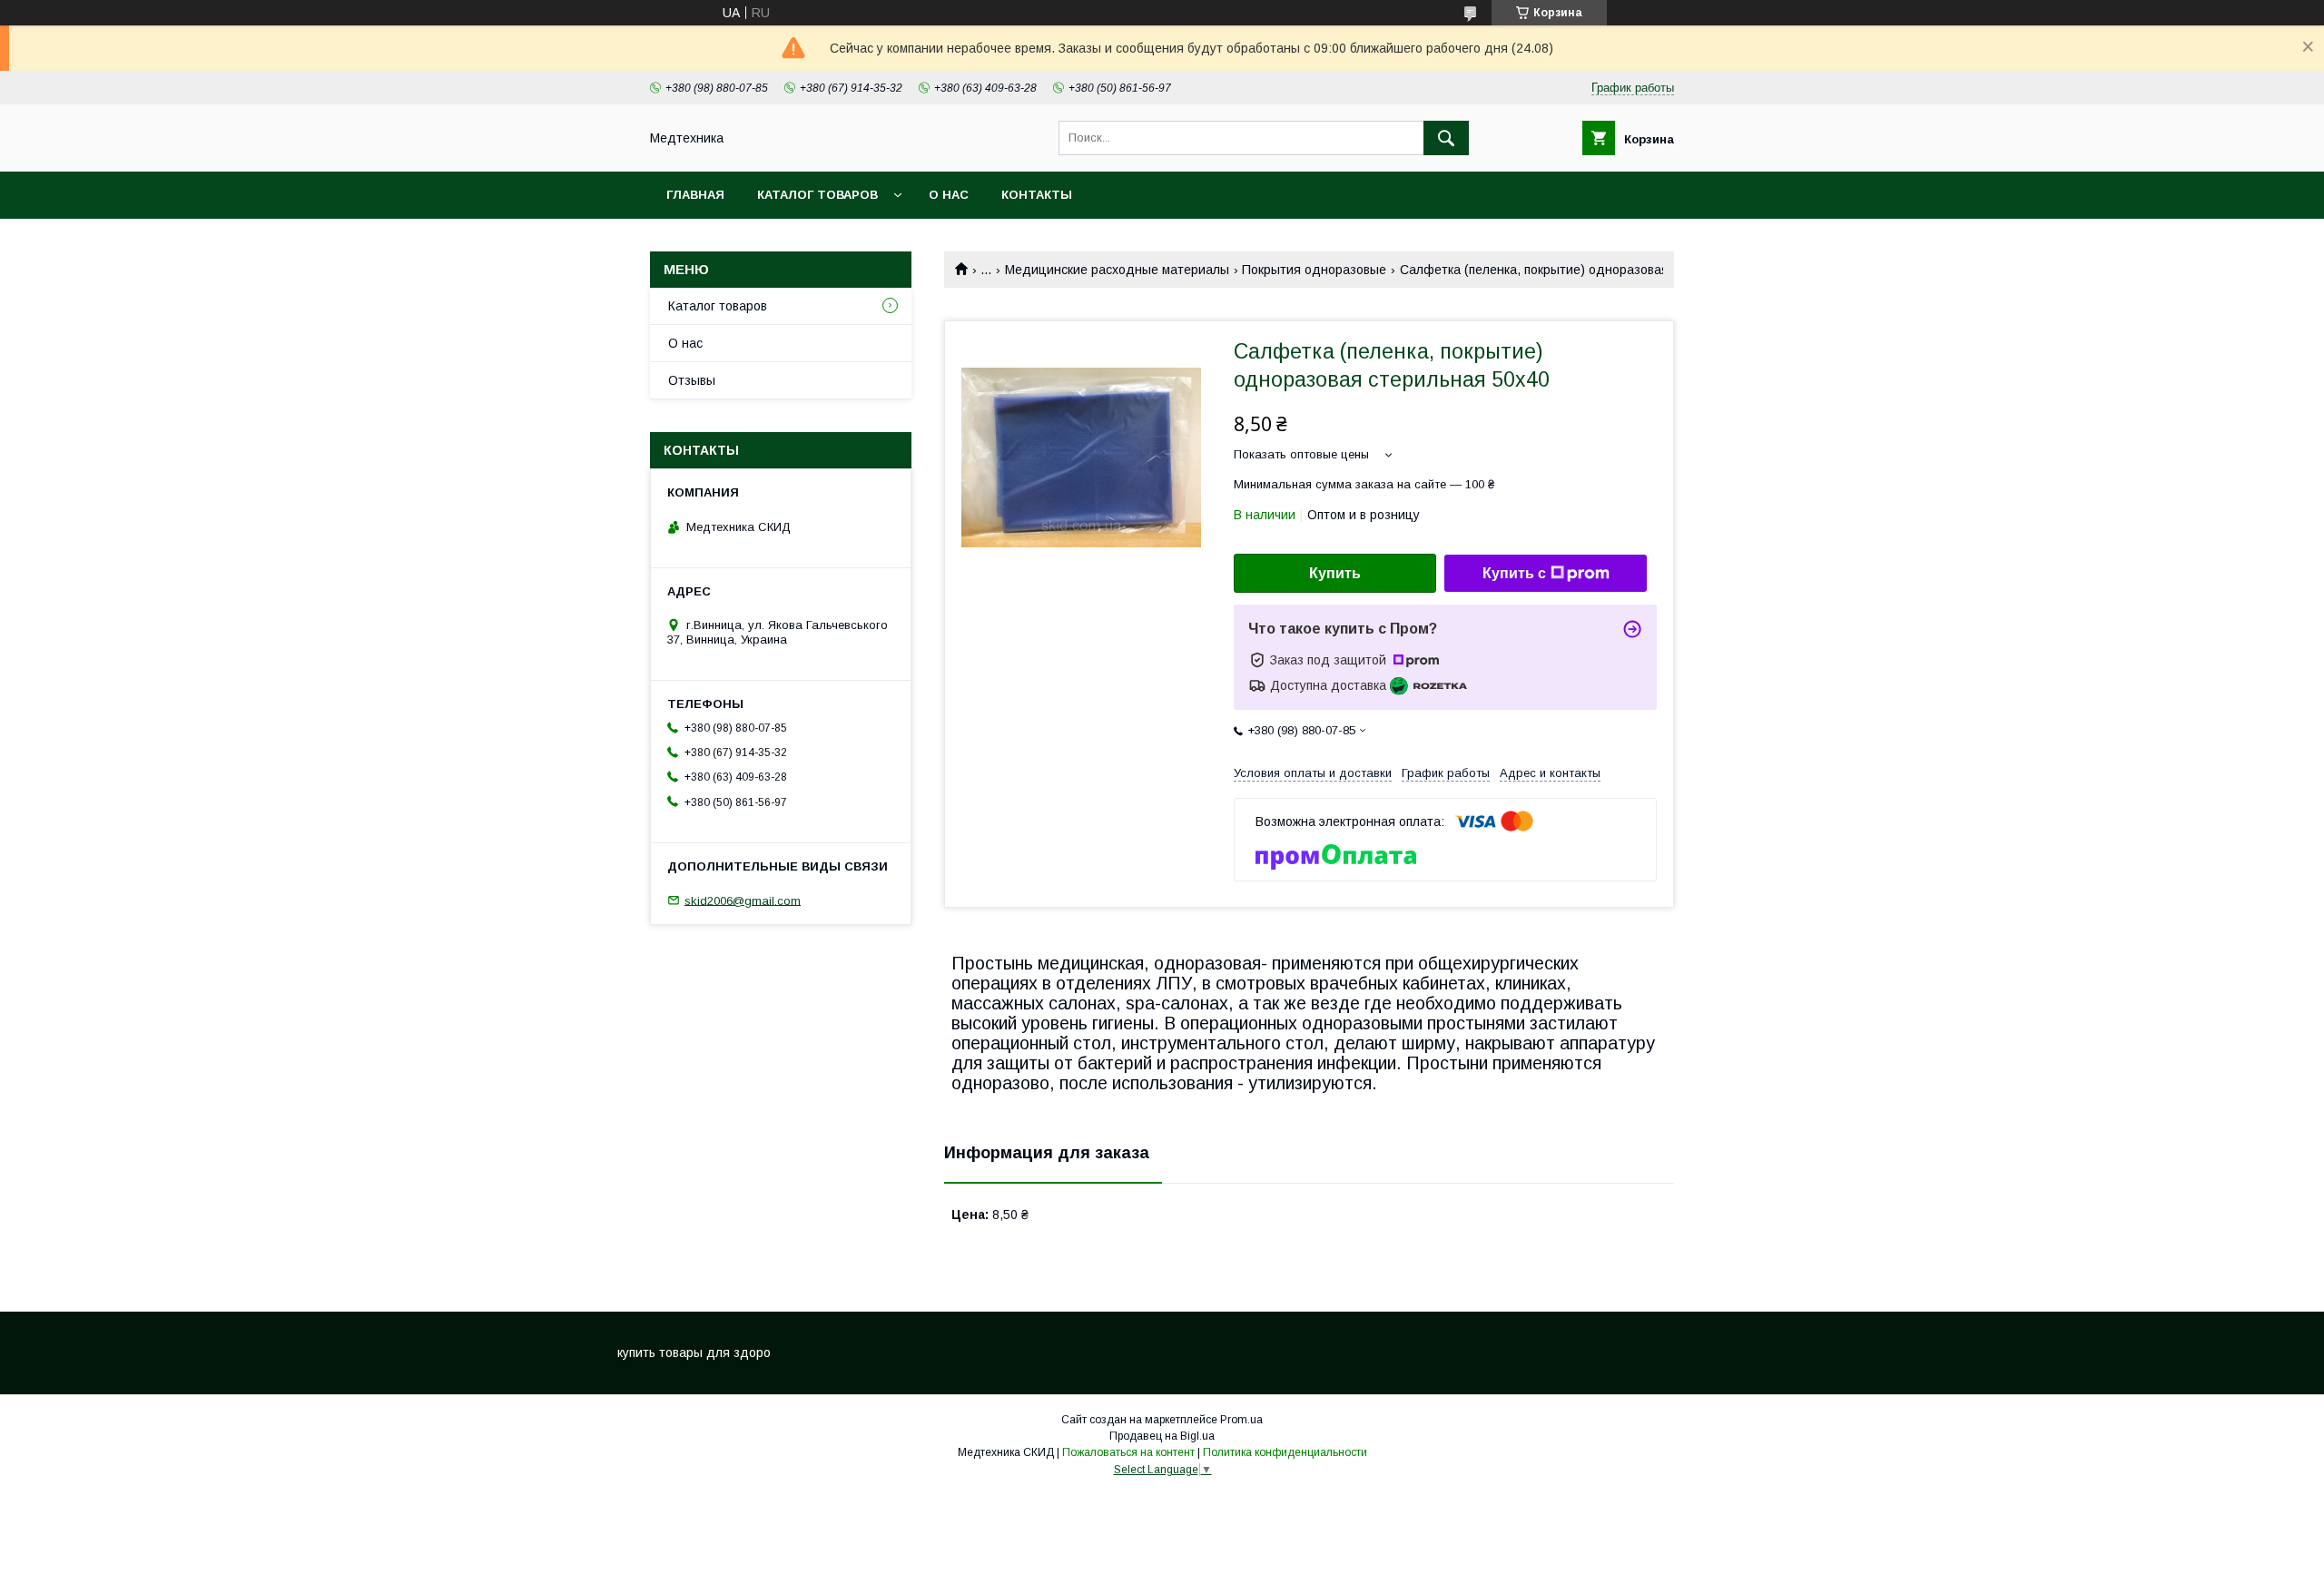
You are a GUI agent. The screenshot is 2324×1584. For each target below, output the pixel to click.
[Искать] (1446, 138)
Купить (1335, 573)
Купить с (1514, 573)
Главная (695, 195)
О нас (949, 195)
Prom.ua (1241, 1420)
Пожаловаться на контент (1128, 1452)
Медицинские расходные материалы (1117, 270)
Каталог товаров (817, 195)
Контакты (1037, 195)
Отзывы (692, 380)
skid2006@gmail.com (743, 900)
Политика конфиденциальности (1285, 1452)
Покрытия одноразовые (1314, 270)
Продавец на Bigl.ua (1162, 1436)
